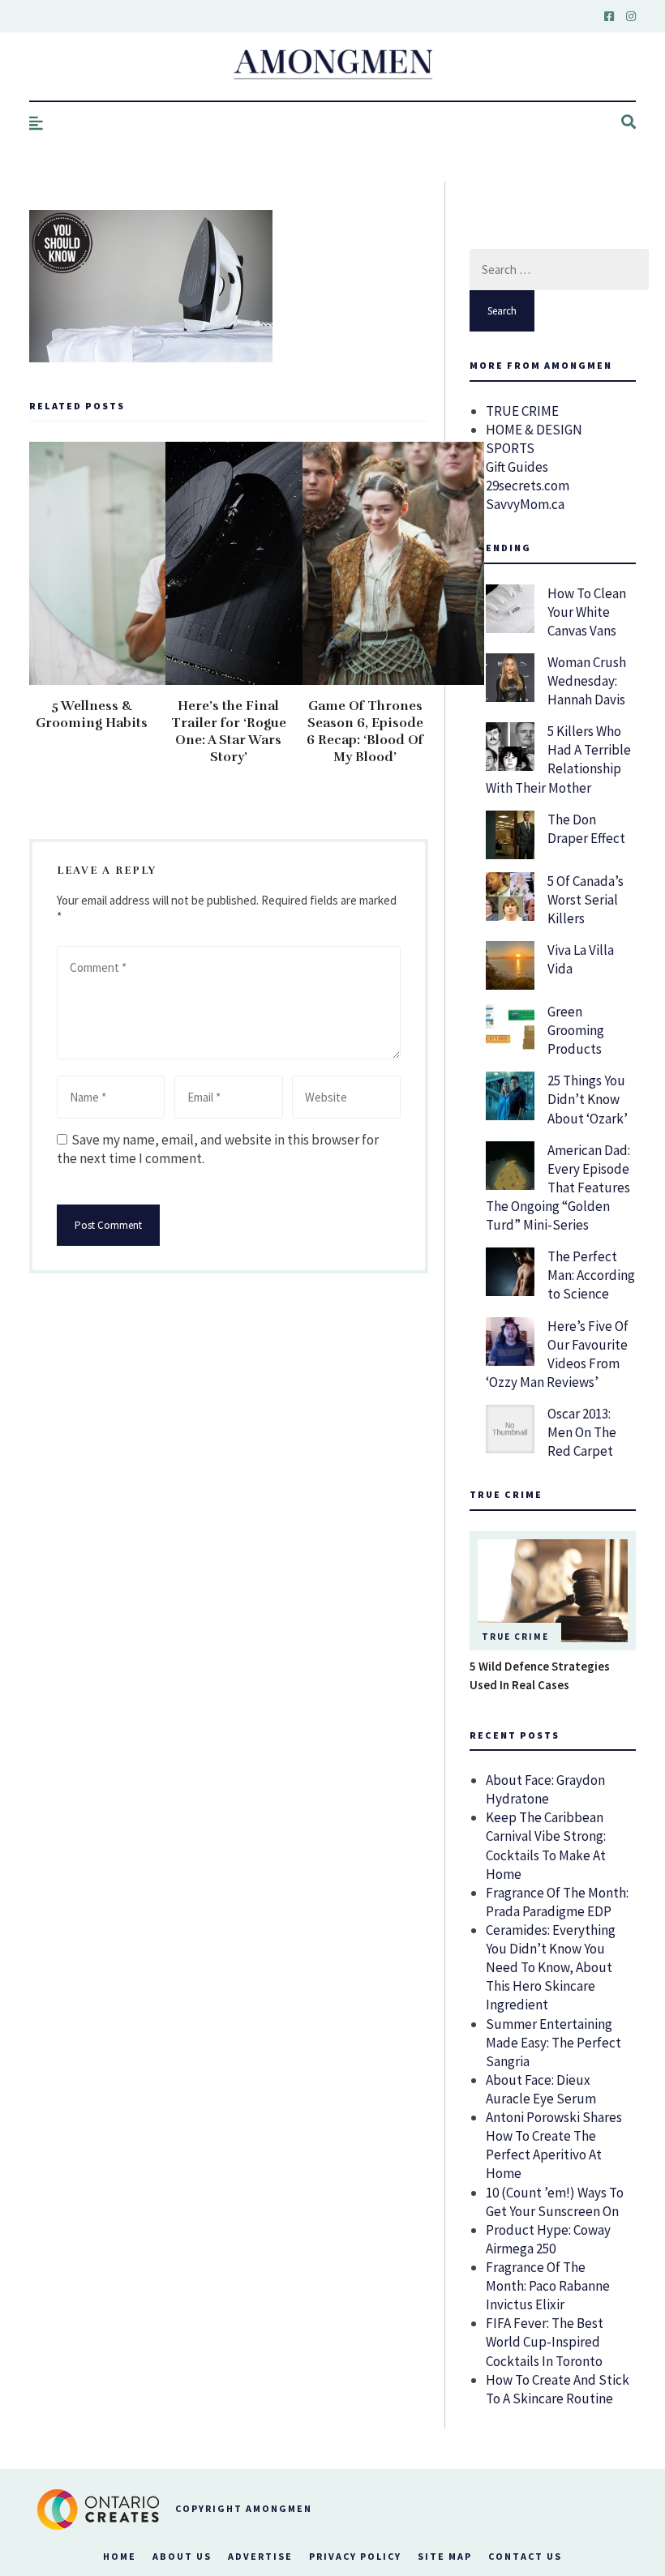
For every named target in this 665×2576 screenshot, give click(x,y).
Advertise (260, 2556)
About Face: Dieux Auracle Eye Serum (541, 2089)
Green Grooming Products (576, 1030)
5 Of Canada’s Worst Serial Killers (586, 900)
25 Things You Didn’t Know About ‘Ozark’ (588, 1099)
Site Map (445, 2556)
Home (120, 2556)
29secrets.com (528, 486)
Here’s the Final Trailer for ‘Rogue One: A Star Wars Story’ (229, 732)
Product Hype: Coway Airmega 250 (548, 2239)
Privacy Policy (355, 2556)
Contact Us (525, 2556)
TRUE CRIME (522, 411)
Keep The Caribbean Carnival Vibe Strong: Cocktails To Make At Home (546, 1845)
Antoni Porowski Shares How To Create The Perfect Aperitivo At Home (554, 2145)
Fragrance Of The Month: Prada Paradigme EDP (557, 1902)
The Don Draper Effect (586, 829)
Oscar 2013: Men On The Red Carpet (582, 1432)
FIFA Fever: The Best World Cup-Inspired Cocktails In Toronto (545, 2342)
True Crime (515, 1637)
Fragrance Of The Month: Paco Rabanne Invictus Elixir (548, 2286)
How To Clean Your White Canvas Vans (587, 612)
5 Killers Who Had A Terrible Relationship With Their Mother (558, 759)
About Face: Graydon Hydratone (545, 1789)
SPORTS (510, 448)
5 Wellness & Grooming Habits (92, 715)
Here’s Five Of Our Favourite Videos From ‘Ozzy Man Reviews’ (557, 1354)
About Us (182, 2556)
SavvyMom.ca (525, 504)
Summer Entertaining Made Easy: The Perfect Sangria (553, 2043)
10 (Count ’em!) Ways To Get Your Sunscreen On (555, 2202)
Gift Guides (517, 467)
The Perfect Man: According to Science (591, 1275)
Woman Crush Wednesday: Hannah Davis (587, 681)
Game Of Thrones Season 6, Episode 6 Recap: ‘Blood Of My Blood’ (365, 732)
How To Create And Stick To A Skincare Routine (558, 2389)
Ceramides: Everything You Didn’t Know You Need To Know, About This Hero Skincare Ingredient (551, 1967)
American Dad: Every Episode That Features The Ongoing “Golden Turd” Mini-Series (558, 1187)
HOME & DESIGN (534, 430)
